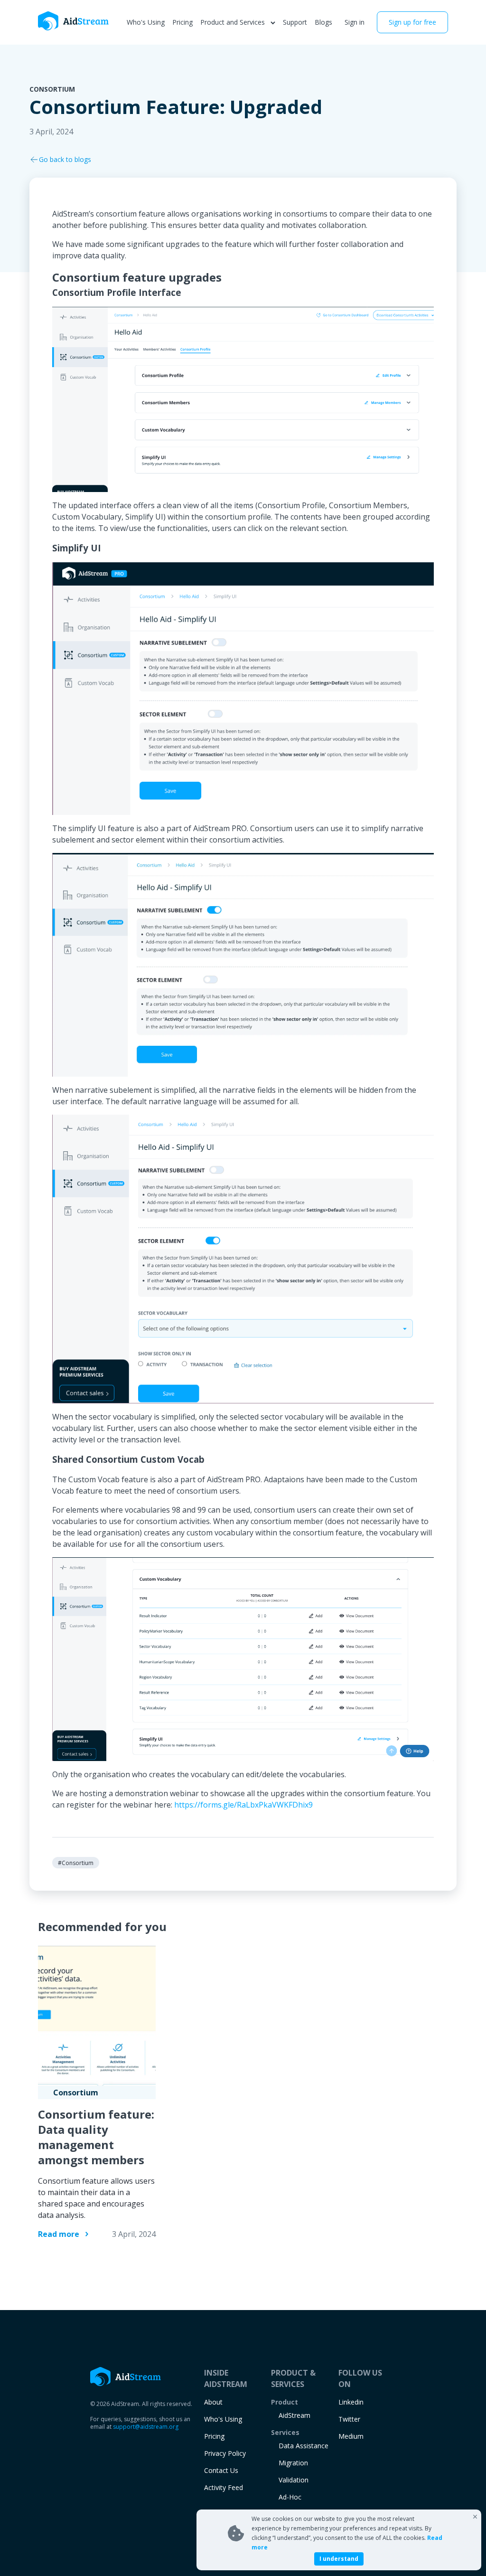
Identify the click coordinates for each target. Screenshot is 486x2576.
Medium (351, 2436)
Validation (294, 2480)
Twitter (349, 2419)
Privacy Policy (225, 2453)
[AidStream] (126, 2377)
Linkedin (351, 2402)
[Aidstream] (74, 21)
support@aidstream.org (146, 2427)
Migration (293, 2463)
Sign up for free (412, 22)
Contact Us (221, 2470)
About (213, 2402)
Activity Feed (224, 2487)
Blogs (323, 22)
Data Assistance (304, 2446)
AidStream (294, 2415)
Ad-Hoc (290, 2497)
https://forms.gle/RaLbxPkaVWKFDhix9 (243, 1805)
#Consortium (76, 1863)
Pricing (182, 22)
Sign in (355, 22)
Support (295, 22)
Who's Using (146, 22)
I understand (339, 2559)
